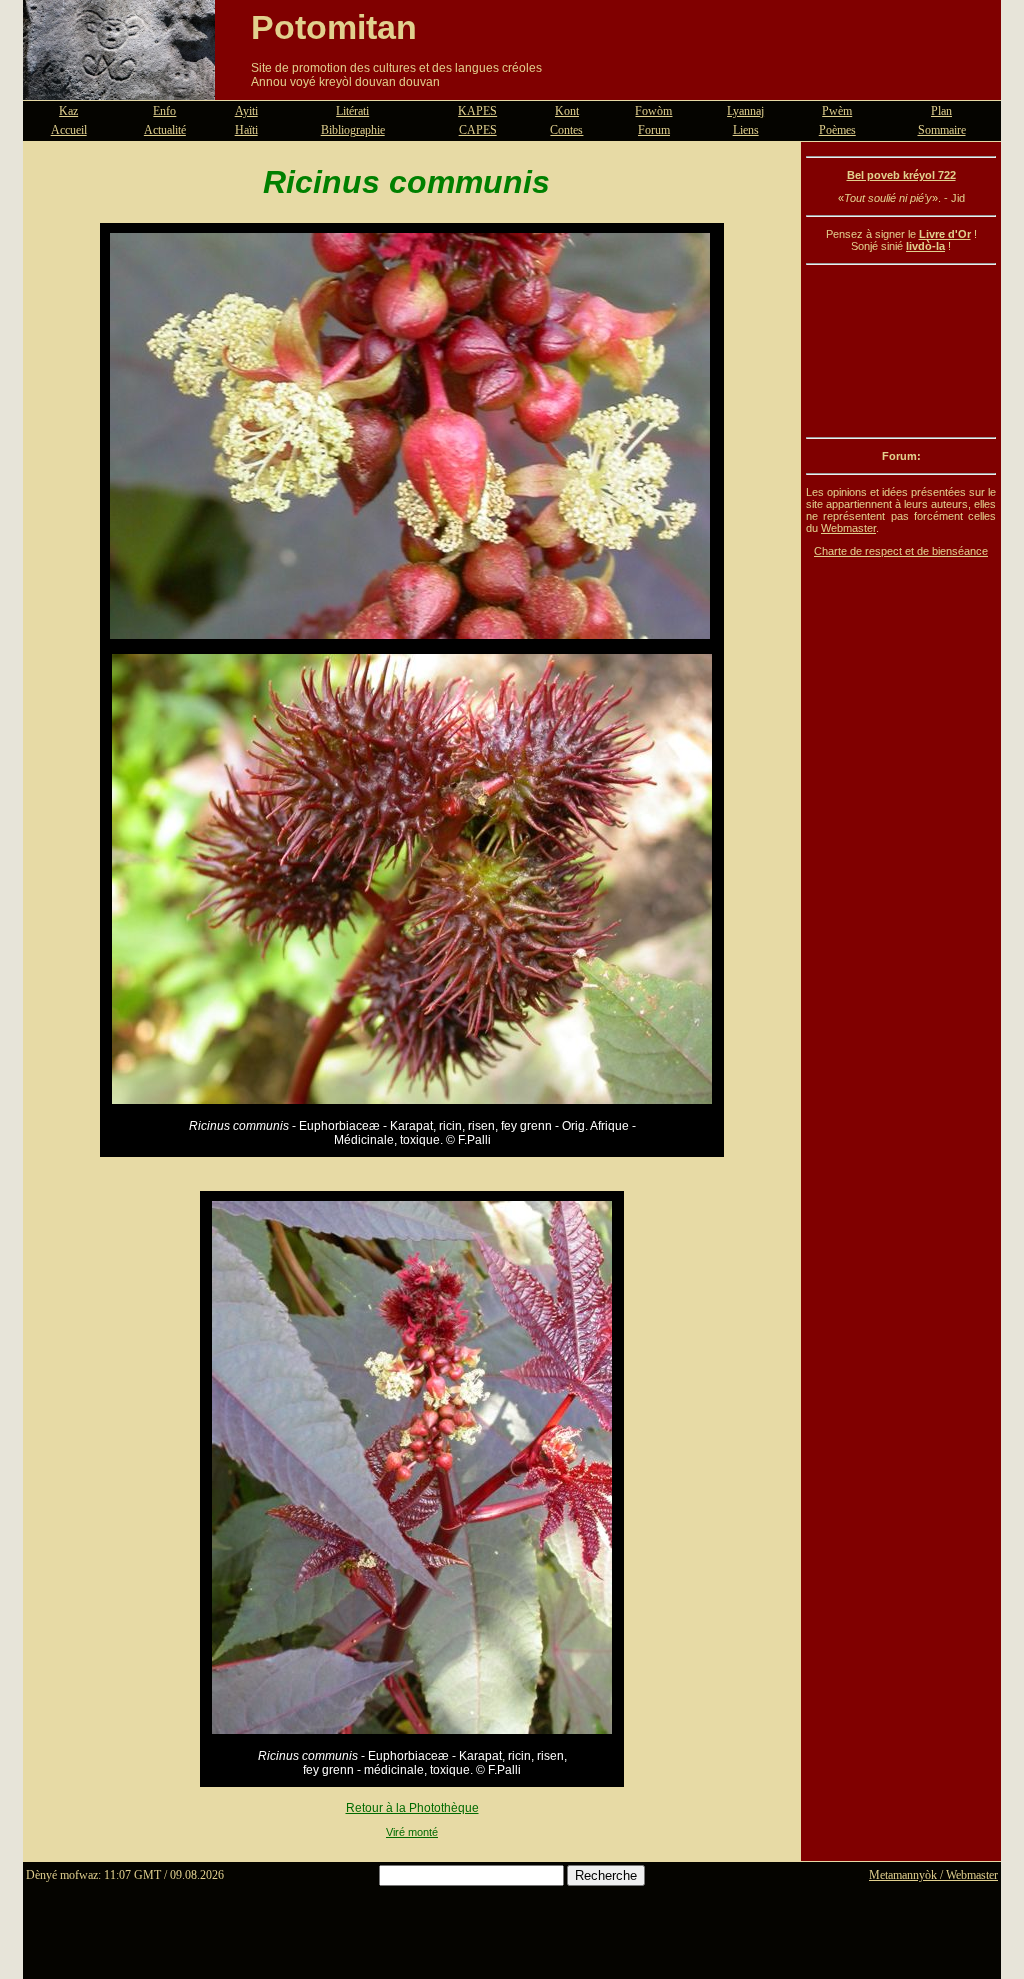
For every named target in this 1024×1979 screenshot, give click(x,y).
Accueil (69, 130)
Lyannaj (745, 111)
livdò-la (925, 246)
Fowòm (653, 111)
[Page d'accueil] (119, 88)
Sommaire (942, 130)
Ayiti (246, 111)
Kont (567, 111)
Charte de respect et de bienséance (901, 551)
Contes (566, 130)
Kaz (68, 111)
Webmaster (848, 528)
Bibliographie (353, 130)
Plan (941, 111)
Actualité (165, 130)
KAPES (477, 111)
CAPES (478, 130)
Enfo (164, 111)
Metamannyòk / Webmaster (933, 1875)
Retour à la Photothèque (412, 1808)
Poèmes (837, 130)
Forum (654, 130)
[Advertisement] (901, 351)
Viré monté (412, 1832)
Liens (746, 130)
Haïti (246, 130)
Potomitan (334, 27)
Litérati (352, 111)
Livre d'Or (945, 234)
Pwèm (837, 111)
